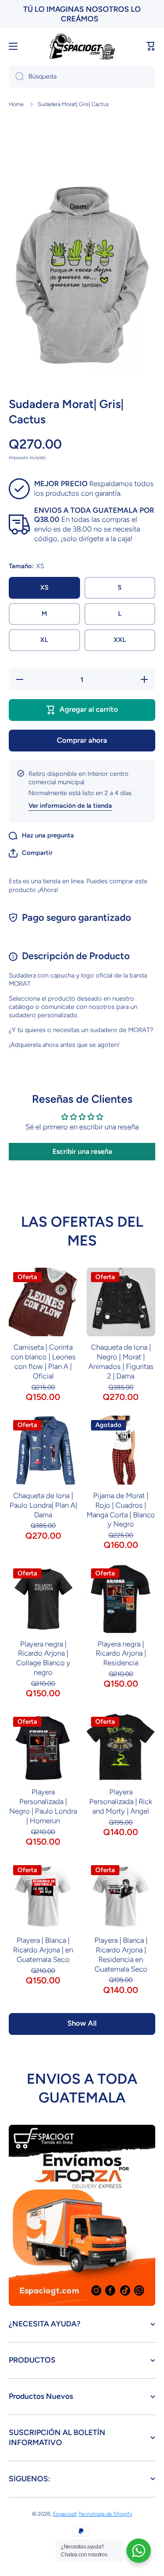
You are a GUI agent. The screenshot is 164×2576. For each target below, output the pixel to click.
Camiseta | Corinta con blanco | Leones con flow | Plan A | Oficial (43, 1362)
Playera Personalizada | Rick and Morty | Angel (121, 1801)
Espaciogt (65, 2514)
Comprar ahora (82, 740)
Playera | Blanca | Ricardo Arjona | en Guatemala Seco (43, 1950)
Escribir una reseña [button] (82, 1151)
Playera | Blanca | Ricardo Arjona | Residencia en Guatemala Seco (121, 1955)
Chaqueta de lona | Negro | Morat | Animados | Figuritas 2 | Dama (121, 1362)
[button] (151, 46)
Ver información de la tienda (70, 806)
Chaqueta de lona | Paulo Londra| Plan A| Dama (43, 1505)
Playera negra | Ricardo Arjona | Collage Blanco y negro (43, 1658)
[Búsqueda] (16, 77)
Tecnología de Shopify (105, 2514)
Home (16, 104)
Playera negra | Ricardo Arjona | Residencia (121, 1653)
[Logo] (82, 46)
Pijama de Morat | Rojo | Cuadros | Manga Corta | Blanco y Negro (121, 1510)
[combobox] (82, 77)
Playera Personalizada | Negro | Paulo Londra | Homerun (43, 1806)
